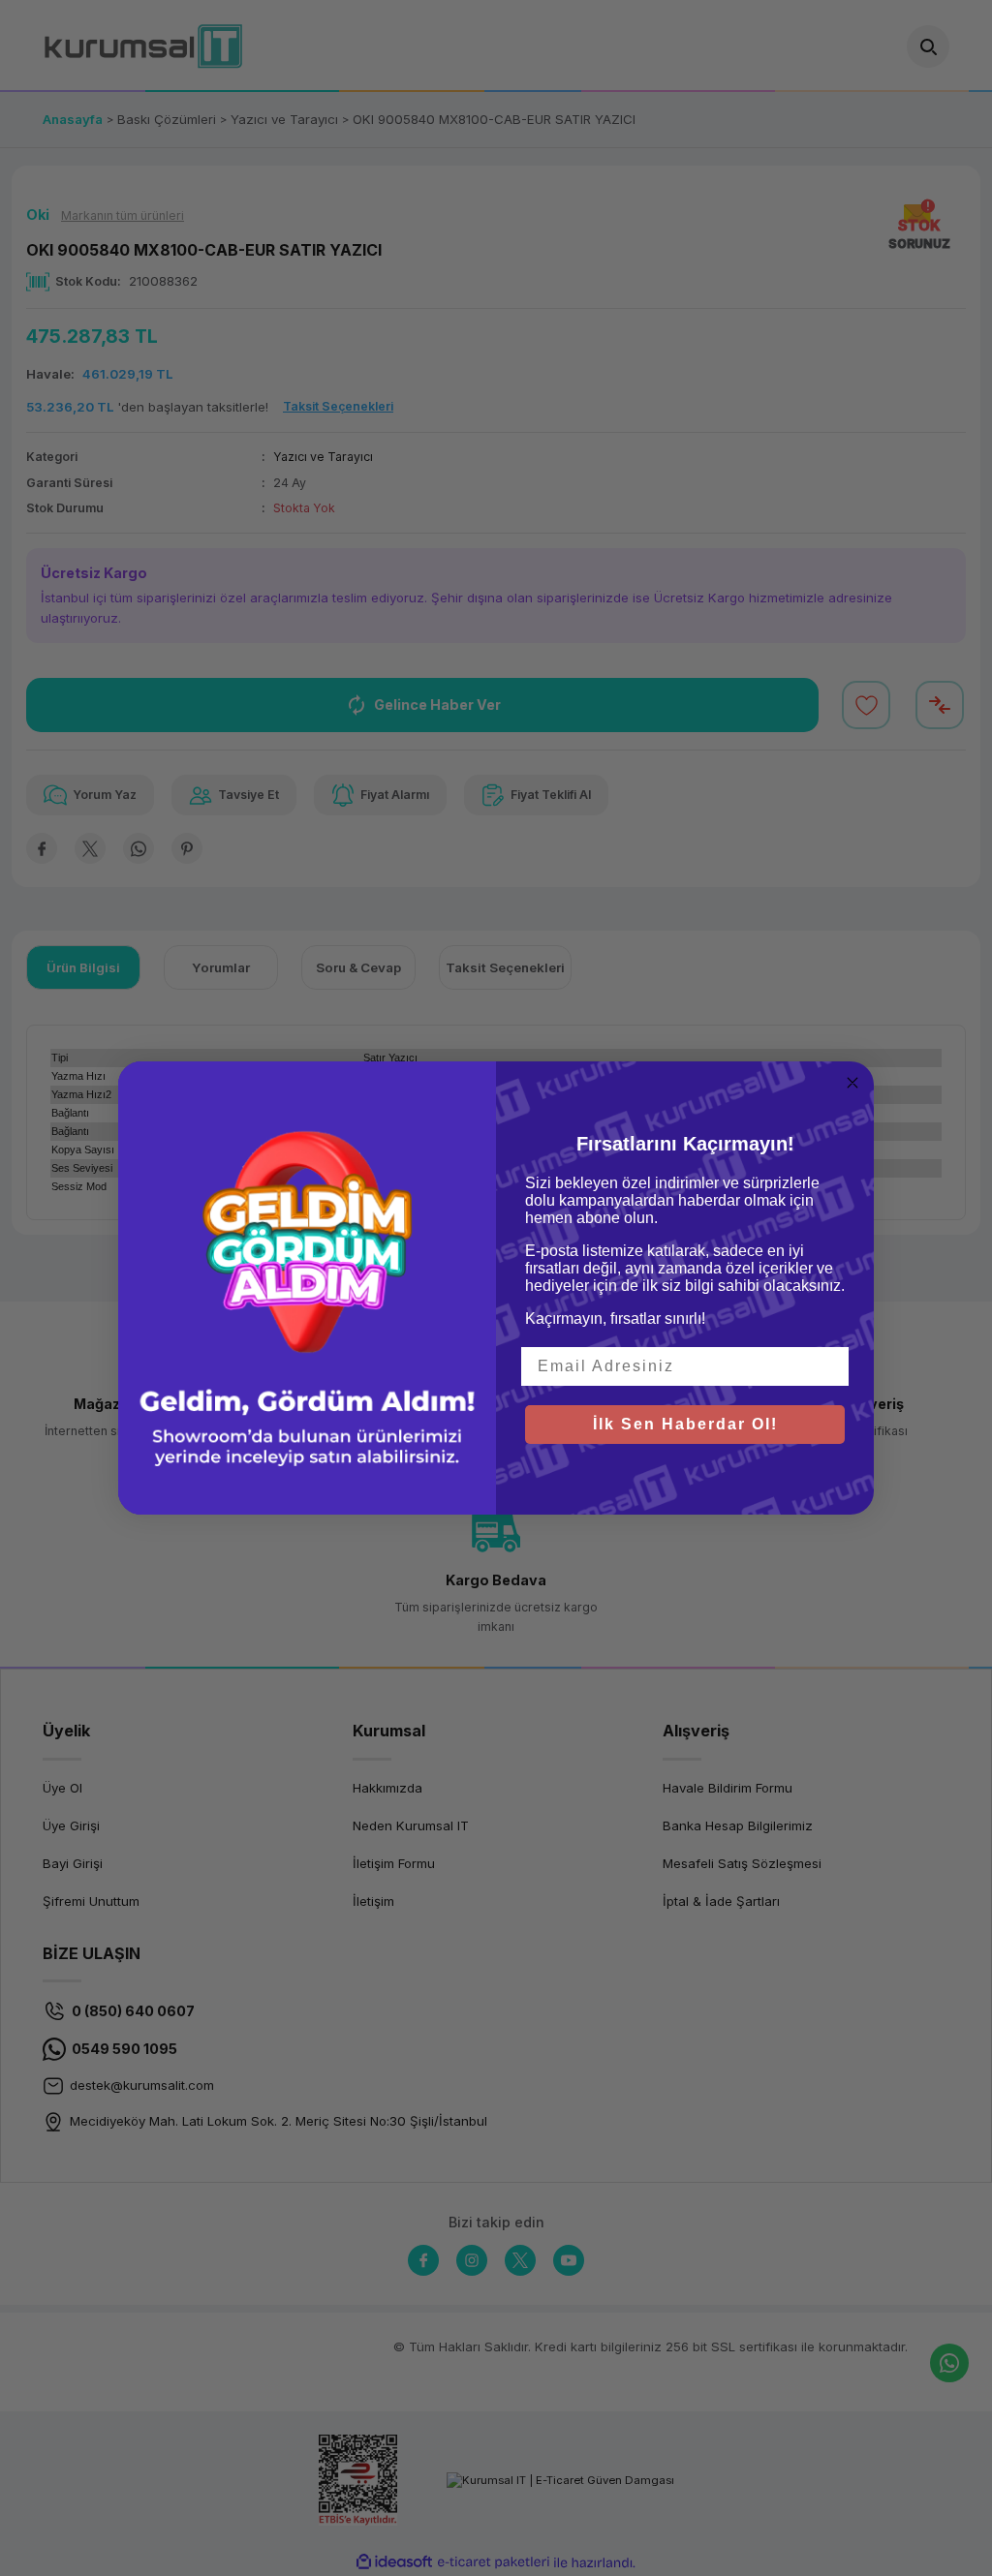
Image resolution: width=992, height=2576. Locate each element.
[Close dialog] (852, 1083)
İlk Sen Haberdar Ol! (685, 1424)
